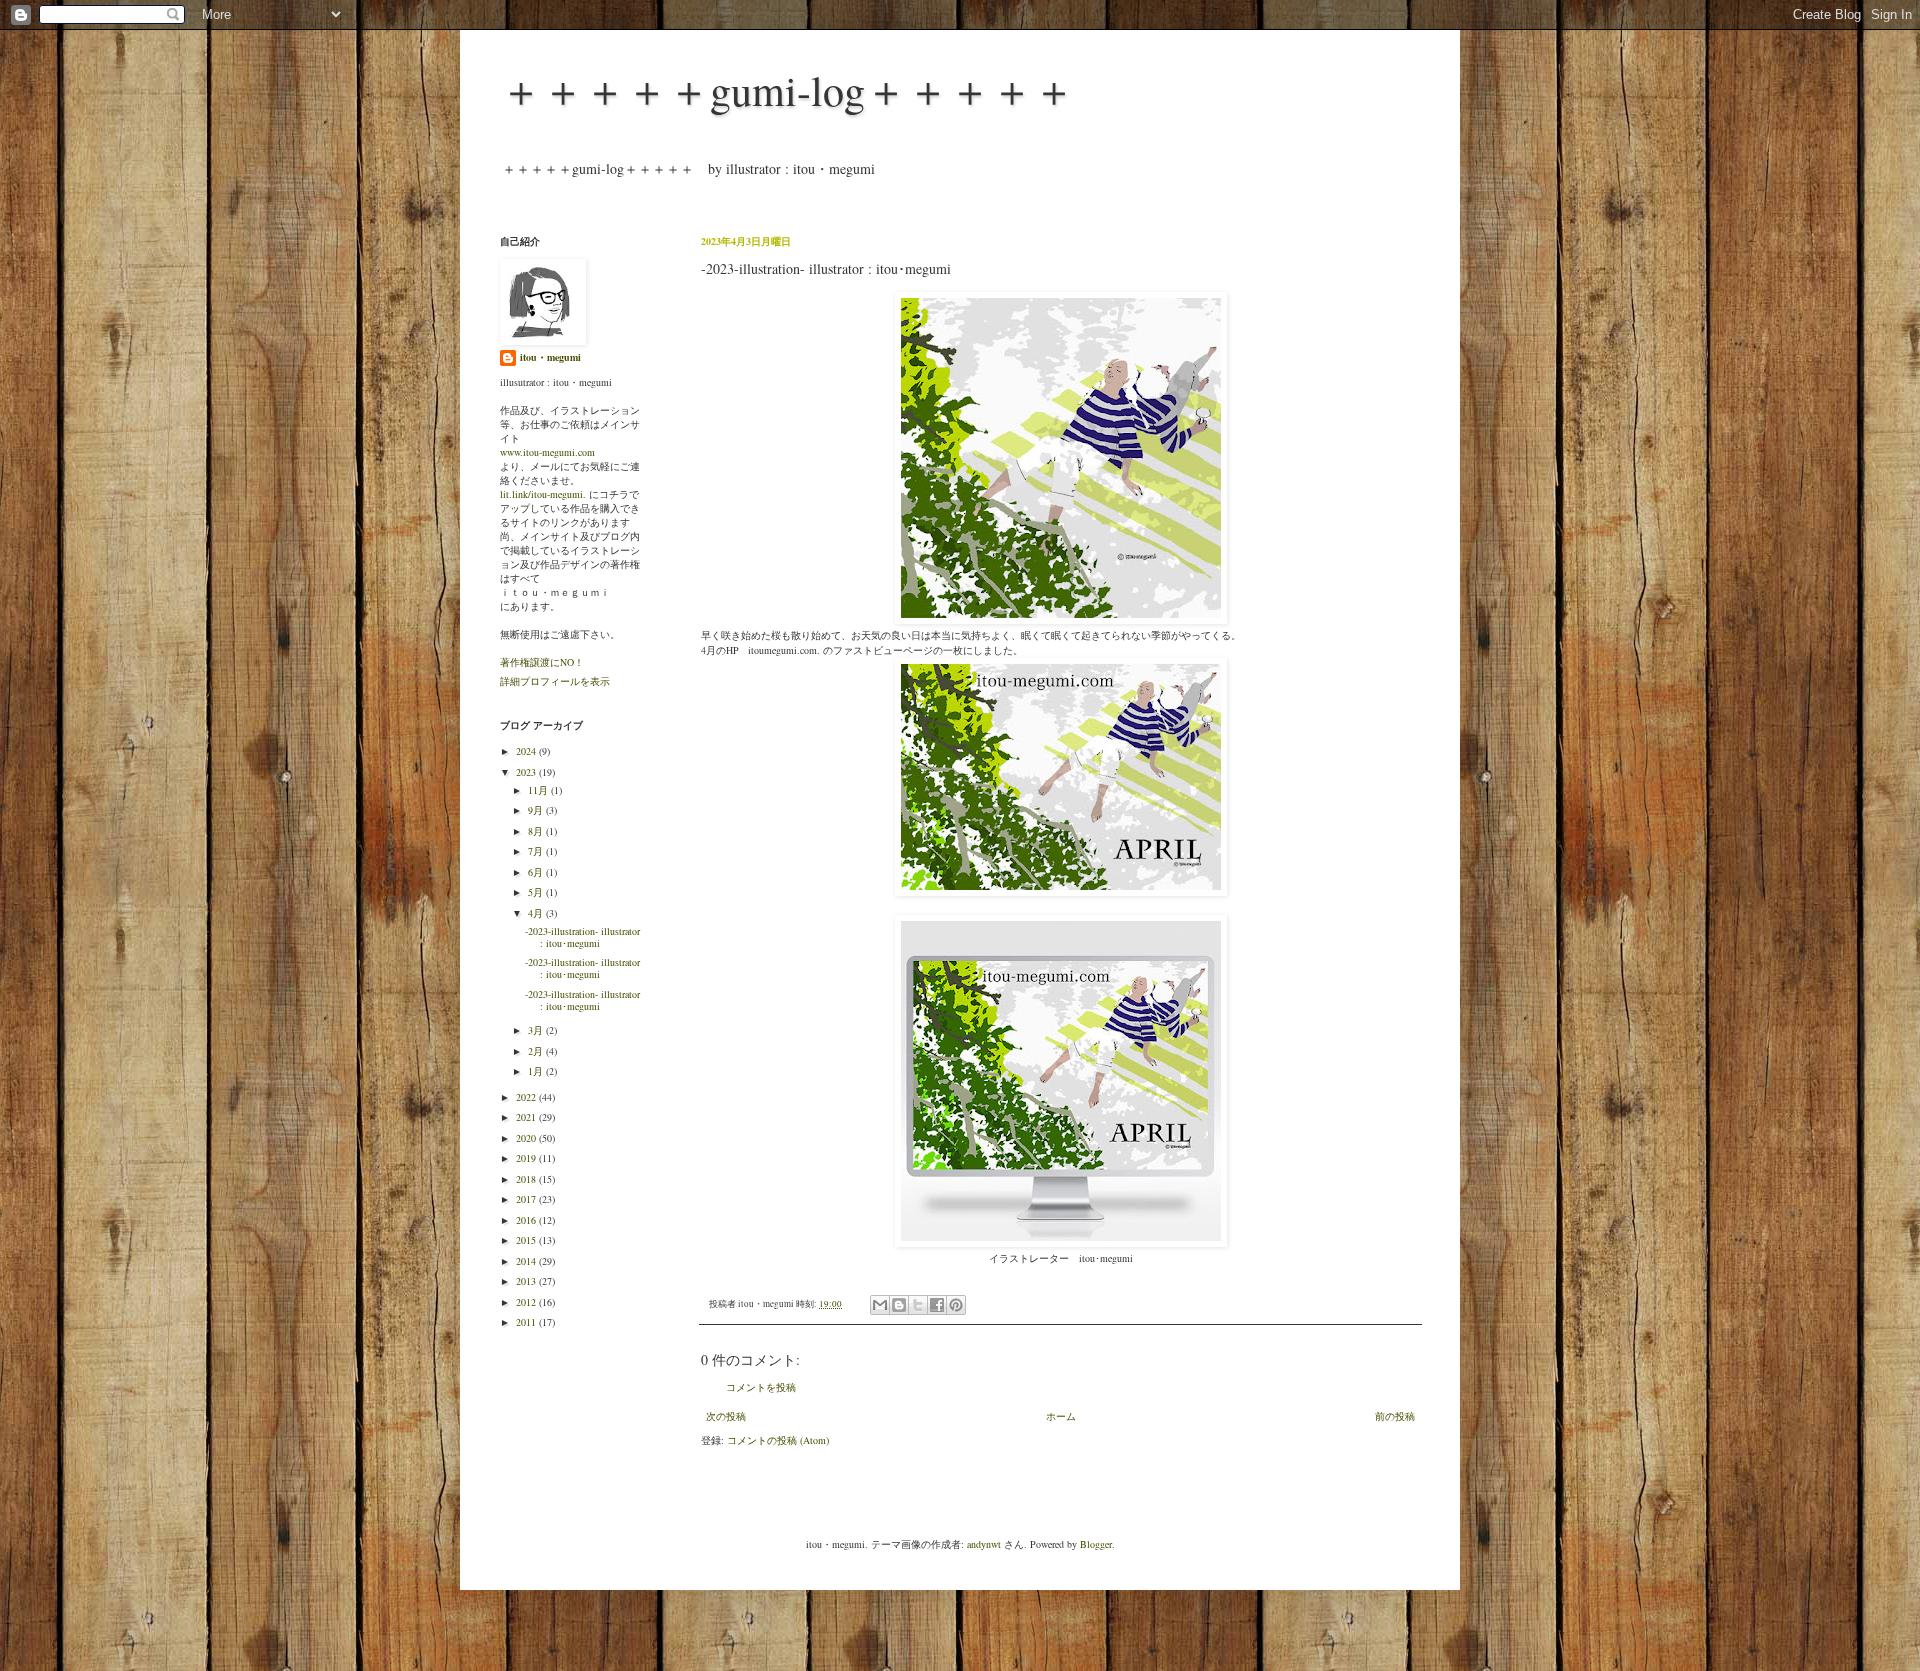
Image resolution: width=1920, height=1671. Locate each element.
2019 (527, 1158)
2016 (527, 1220)
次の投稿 (726, 1416)
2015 (527, 1240)
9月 (537, 810)
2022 (527, 1097)
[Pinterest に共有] (956, 1305)
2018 (527, 1179)
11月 (539, 790)
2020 (527, 1138)
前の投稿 (1395, 1416)
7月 (537, 851)
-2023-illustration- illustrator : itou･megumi (582, 937)
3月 (537, 1030)
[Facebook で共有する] (937, 1305)
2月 (537, 1051)
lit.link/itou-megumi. (543, 494)
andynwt (984, 1544)
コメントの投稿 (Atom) (778, 1440)
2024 (527, 751)
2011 (527, 1322)
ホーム (1061, 1416)
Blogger (1096, 1544)
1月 (537, 1071)
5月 (537, 892)
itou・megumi (550, 357)
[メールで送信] (880, 1305)
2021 (527, 1117)
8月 (537, 831)
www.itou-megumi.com (547, 452)
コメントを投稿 (761, 1387)
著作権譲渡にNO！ (542, 662)
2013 (527, 1281)
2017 (527, 1199)
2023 (527, 772)
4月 (537, 913)
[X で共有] (918, 1305)
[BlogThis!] (899, 1305)
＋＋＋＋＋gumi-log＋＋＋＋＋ (787, 90)
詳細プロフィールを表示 (555, 681)
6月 (537, 872)
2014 (527, 1261)
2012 (527, 1302)
